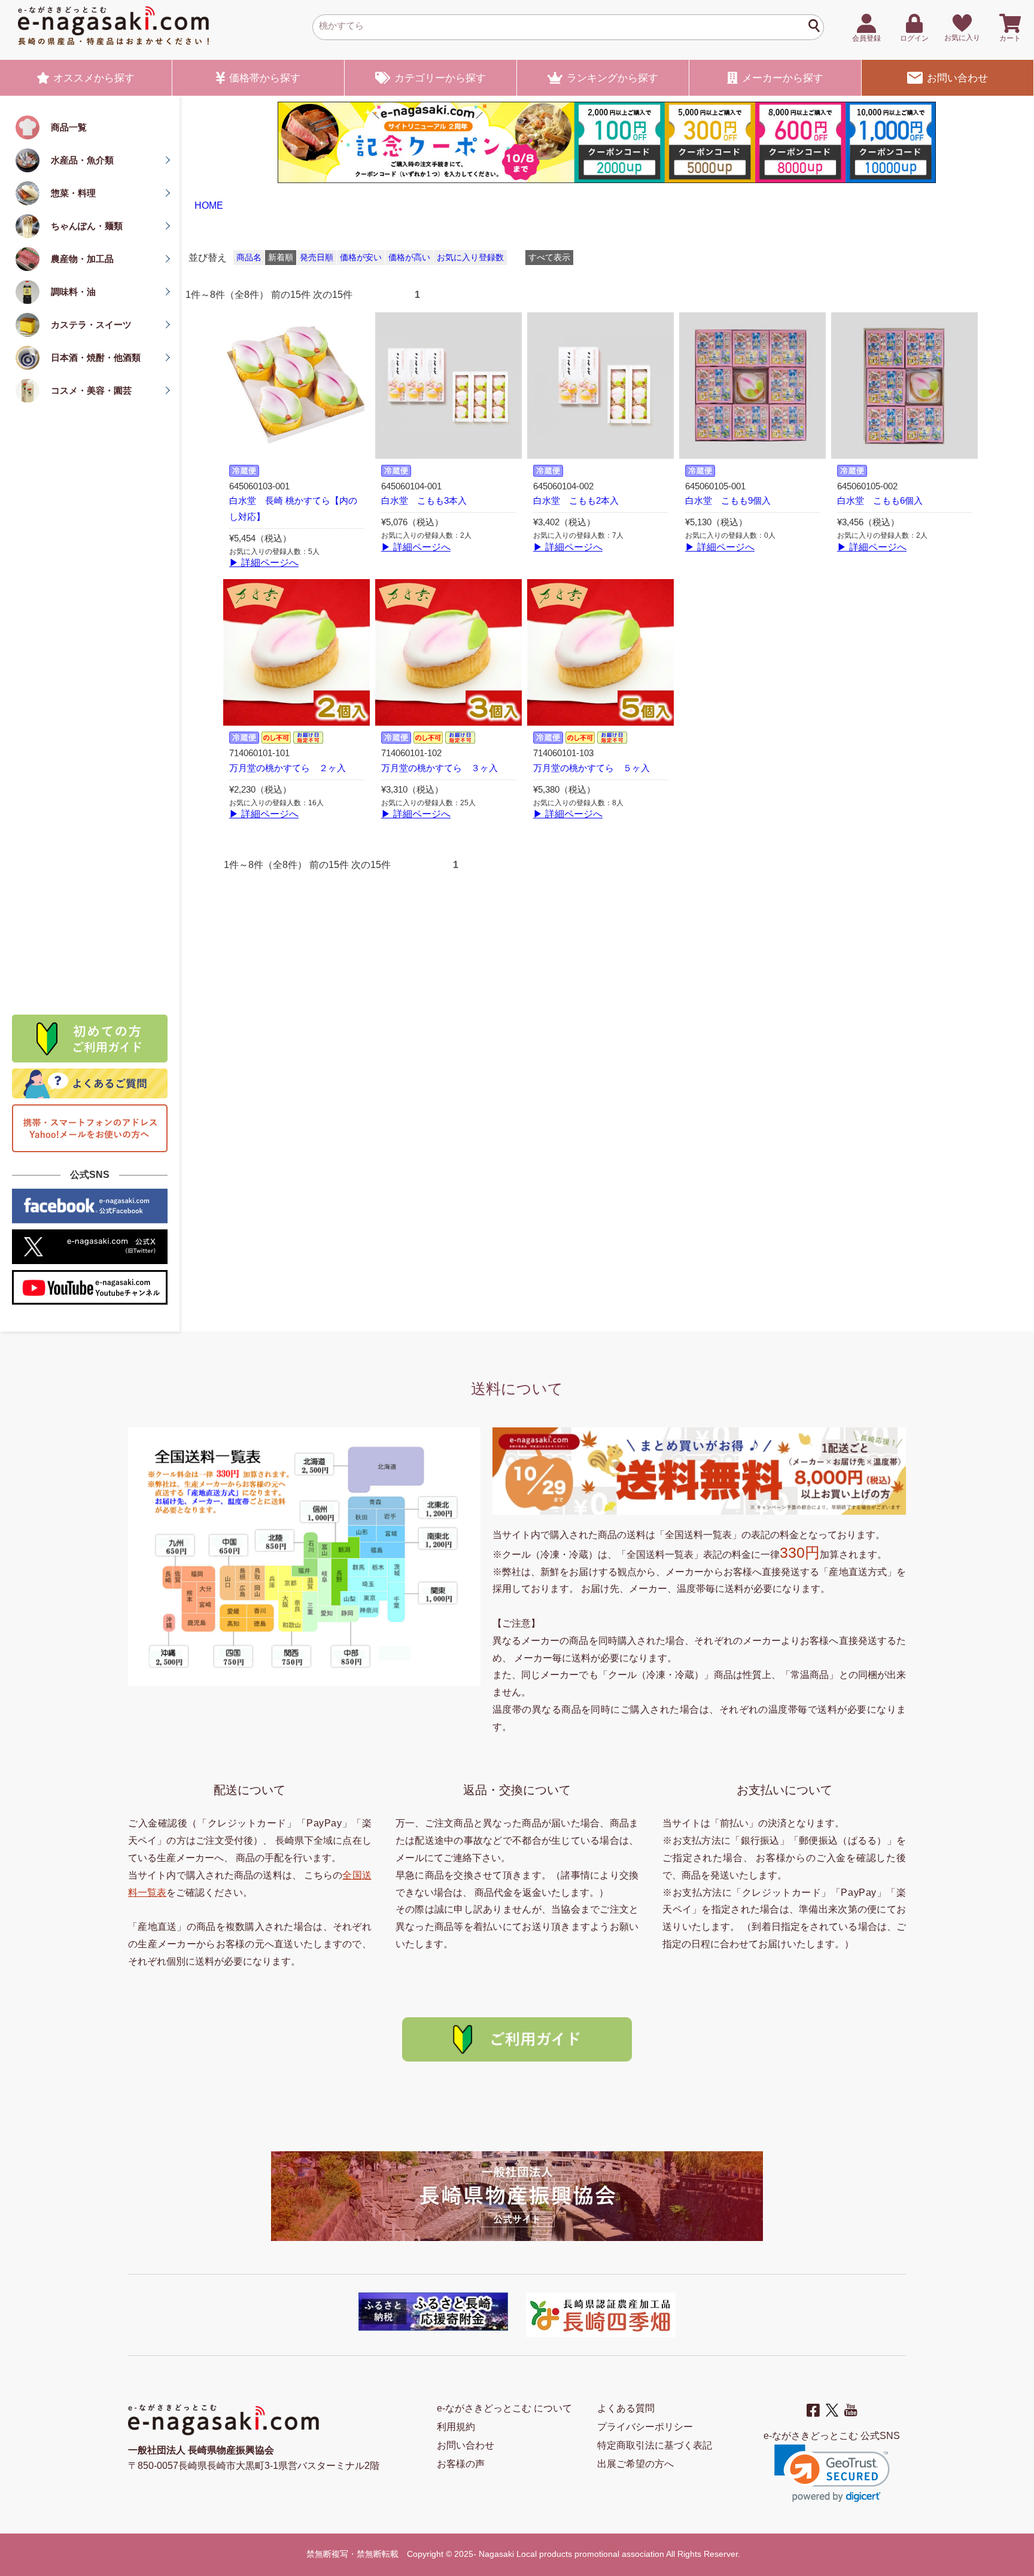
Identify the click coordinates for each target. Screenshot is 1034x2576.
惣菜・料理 (73, 193)
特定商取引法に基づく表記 (655, 2445)
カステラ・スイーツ (91, 325)
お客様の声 (461, 2464)
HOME (209, 205)
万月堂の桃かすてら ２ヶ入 (288, 768)
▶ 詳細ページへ (264, 563)
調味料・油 (73, 292)
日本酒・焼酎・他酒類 (96, 357)
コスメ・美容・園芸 (91, 390)
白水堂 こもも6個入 (880, 501)
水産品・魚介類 (82, 160)
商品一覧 (69, 127)
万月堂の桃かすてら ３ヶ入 (440, 768)
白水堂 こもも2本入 (576, 501)
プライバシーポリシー (645, 2427)
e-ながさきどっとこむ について (504, 2408)
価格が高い (409, 258)
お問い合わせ (957, 78)
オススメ (94, 78)
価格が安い (361, 258)
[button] (832, 2473)
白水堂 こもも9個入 (728, 501)
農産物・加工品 (82, 259)
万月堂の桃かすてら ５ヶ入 (591, 768)
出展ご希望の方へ (635, 2464)
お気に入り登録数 (470, 258)
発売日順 (317, 258)
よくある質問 (626, 2408)
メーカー (783, 78)
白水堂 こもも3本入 (424, 501)
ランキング (612, 78)
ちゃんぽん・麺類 (87, 226)
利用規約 (456, 2427)
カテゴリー (440, 78)
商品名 (249, 258)
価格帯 (265, 78)
